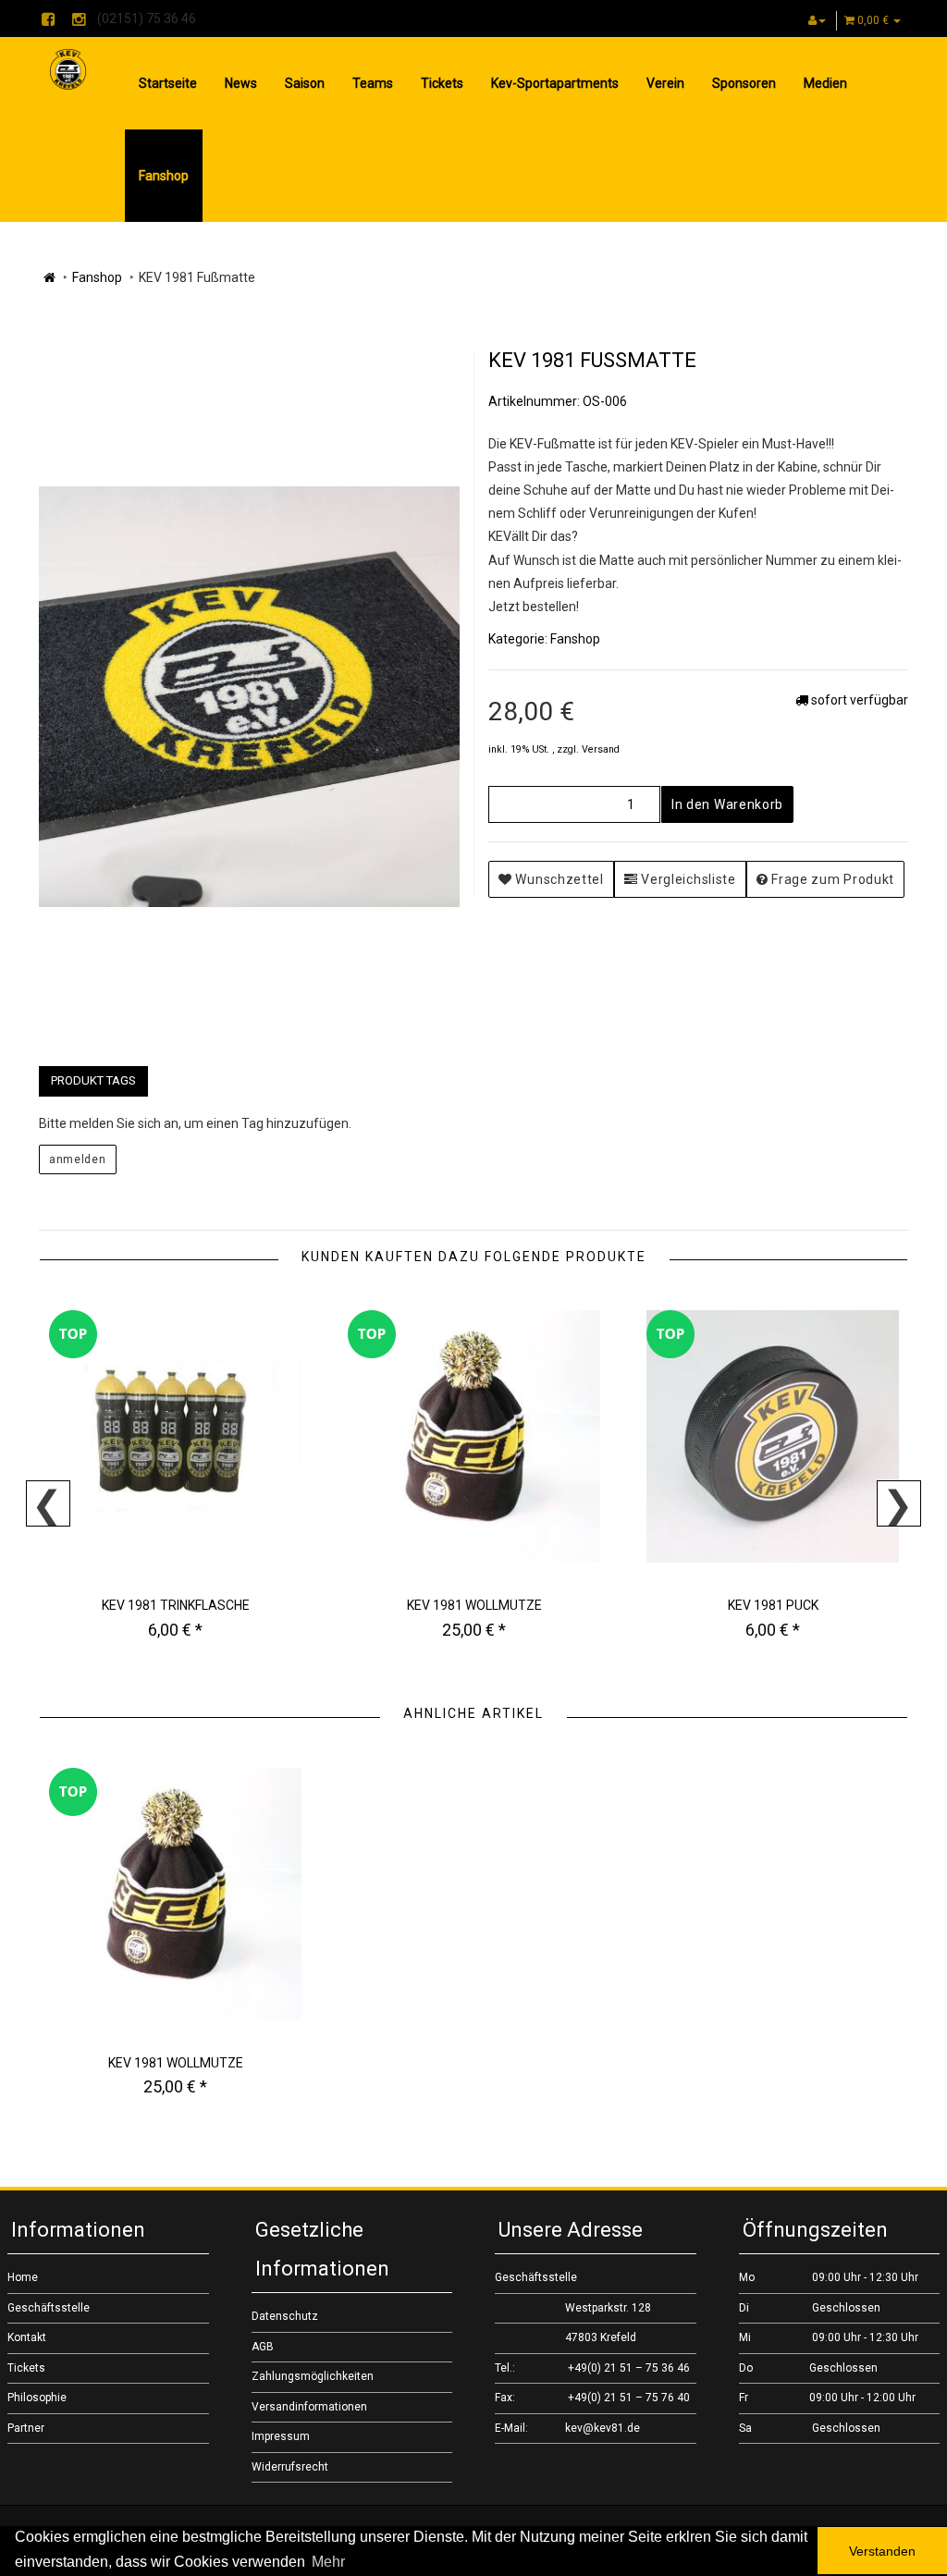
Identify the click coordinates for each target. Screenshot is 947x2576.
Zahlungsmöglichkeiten (313, 2376)
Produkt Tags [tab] (93, 1080)
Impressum (281, 2436)
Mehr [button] (328, 2562)
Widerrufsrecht (290, 2467)
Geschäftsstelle (49, 2308)
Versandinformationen (309, 2407)
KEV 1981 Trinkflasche (176, 1605)
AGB (263, 2347)
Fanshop (164, 176)
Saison (305, 83)
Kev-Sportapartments (555, 83)
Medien (825, 83)
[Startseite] (49, 277)
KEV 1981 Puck (773, 1605)
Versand (601, 749)
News (241, 83)
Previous (48, 1503)
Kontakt (27, 2337)
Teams (373, 83)
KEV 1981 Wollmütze (474, 1605)
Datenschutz (285, 2316)
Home (23, 2277)
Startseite (168, 83)
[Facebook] (48, 20)
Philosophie (37, 2398)
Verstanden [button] (882, 2551)
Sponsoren (744, 83)
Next (899, 1503)
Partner (26, 2428)
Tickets (442, 83)
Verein (665, 83)
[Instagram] (79, 20)
